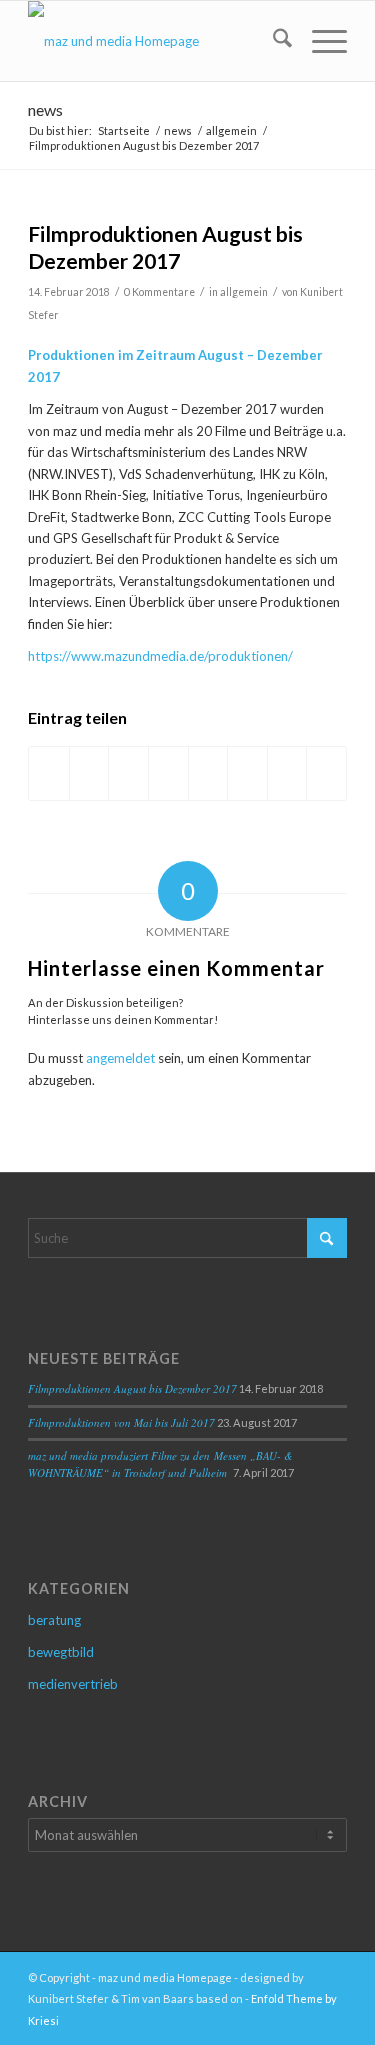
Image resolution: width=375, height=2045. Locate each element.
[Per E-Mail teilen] (326, 773)
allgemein (244, 292)
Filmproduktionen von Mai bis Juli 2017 (121, 1422)
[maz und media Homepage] (155, 41)
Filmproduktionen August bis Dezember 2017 (132, 1388)
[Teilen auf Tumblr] (208, 773)
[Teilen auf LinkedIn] (168, 773)
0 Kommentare (159, 292)
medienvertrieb (73, 1684)
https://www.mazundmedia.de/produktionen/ (160, 656)
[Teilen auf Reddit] (287, 773)
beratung (54, 1620)
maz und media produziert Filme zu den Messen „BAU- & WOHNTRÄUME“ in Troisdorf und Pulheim (160, 1464)
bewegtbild (61, 1652)
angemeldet (120, 1058)
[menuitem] (272, 41)
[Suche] (272, 41)
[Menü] (319, 41)
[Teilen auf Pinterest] (128, 773)
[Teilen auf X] (89, 773)
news (45, 109)
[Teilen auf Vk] (247, 773)
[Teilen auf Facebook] (49, 773)
